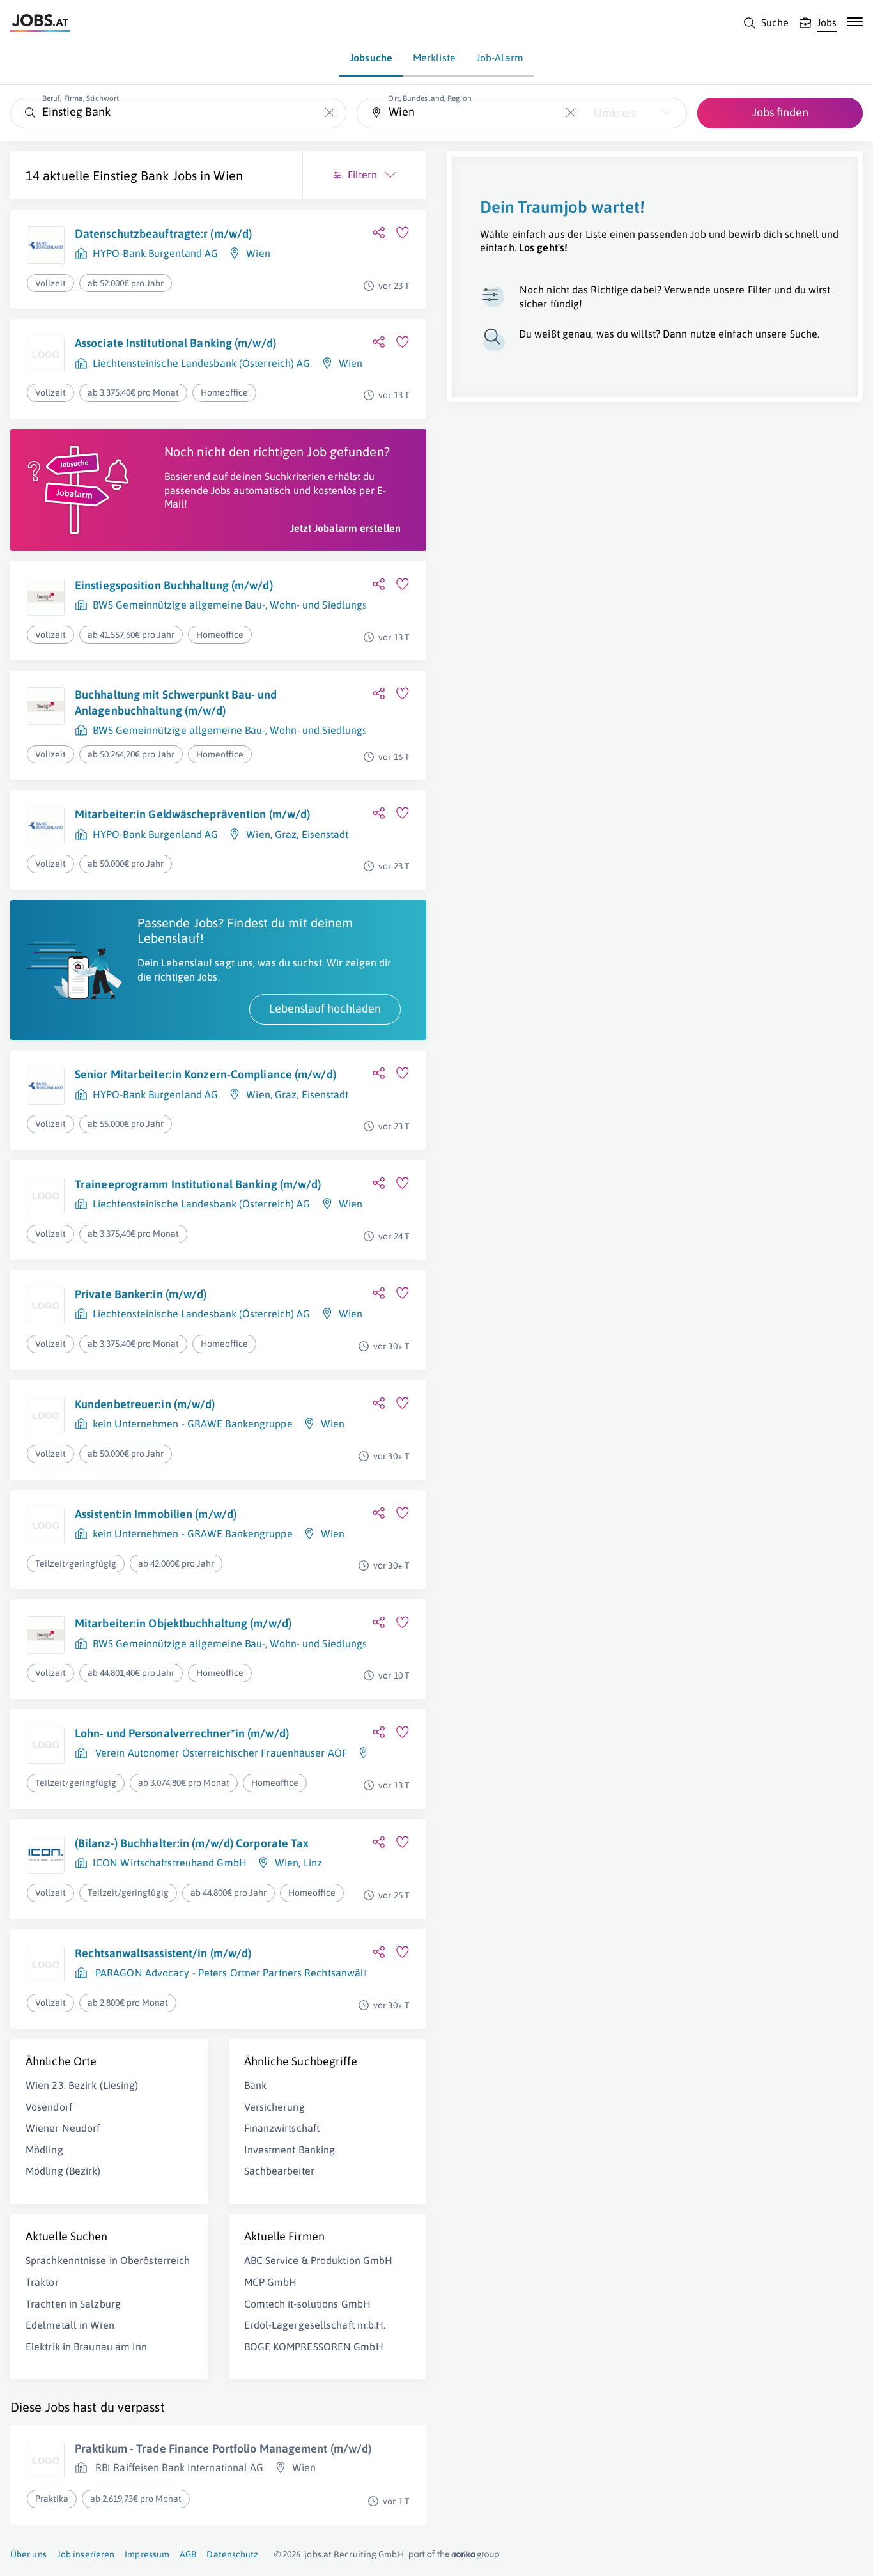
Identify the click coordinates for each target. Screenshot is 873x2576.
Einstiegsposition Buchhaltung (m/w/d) (174, 585)
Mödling (44, 2150)
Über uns (28, 2554)
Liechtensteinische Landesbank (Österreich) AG (202, 363)
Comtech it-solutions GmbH (308, 2304)
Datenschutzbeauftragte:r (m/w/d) (163, 234)
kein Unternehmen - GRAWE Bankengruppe (193, 1424)
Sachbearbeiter (279, 2171)
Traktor (42, 2282)
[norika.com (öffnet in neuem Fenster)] (454, 2555)
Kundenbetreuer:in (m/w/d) (145, 1404)
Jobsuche (371, 58)
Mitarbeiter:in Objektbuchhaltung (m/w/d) (183, 1623)
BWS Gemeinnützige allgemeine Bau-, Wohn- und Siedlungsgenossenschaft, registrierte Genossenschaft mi (339, 605)
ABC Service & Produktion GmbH (319, 2260)
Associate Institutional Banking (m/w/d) (175, 343)
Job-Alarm (500, 58)
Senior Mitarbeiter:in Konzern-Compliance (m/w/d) (205, 1074)
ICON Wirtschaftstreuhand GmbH (170, 1863)
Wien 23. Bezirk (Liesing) (82, 2085)
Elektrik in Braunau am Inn (87, 2347)
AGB (188, 2554)
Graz (286, 834)
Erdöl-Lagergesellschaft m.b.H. (315, 2325)
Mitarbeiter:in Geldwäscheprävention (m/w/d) (192, 814)
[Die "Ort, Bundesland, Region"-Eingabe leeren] (570, 113)
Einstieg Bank (131, 175)
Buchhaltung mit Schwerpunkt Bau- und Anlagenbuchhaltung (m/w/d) (176, 702)
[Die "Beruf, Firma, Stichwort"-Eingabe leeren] (330, 113)
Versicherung (274, 2107)
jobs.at (318, 2554)
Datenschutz (232, 2554)
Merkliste (434, 58)
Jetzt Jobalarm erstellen (345, 528)
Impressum (147, 2554)
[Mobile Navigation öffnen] (855, 22)
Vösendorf (49, 2107)
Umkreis (615, 113)
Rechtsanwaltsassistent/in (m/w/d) (163, 1953)
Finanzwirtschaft (282, 2128)
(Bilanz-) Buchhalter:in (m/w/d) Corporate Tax (192, 1843)
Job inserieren (86, 2554)
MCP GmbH (271, 2282)
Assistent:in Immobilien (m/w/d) (156, 1514)
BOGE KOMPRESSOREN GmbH (314, 2347)
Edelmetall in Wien (70, 2325)
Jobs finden (780, 112)
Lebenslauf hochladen (325, 1008)
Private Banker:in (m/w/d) (141, 1294)
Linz (313, 1863)
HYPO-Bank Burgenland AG (155, 253)
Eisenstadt (325, 834)
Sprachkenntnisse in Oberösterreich (108, 2260)
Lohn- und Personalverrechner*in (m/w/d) (182, 1733)
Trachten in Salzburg (73, 2304)
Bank (255, 2085)
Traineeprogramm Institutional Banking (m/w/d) (198, 1184)
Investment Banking (290, 2150)
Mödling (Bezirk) (63, 2171)
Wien (228, 175)
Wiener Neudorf (63, 2128)
